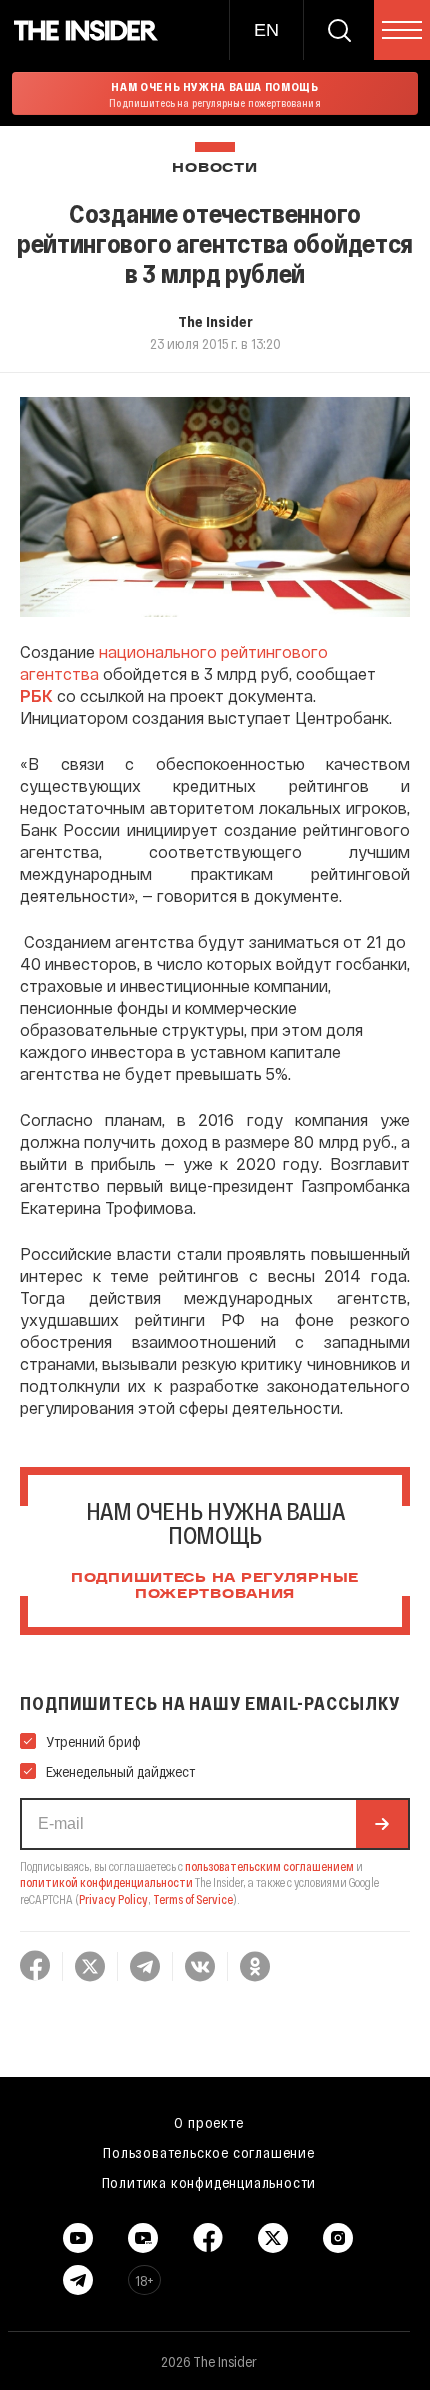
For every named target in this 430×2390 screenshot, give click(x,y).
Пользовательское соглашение (209, 2152)
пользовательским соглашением (269, 1866)
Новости (214, 168)
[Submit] (382, 1824)
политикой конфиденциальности (106, 1882)
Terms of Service (193, 1899)
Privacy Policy (113, 1899)
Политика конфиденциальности (209, 2182)
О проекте (208, 2122)
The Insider (215, 321)
